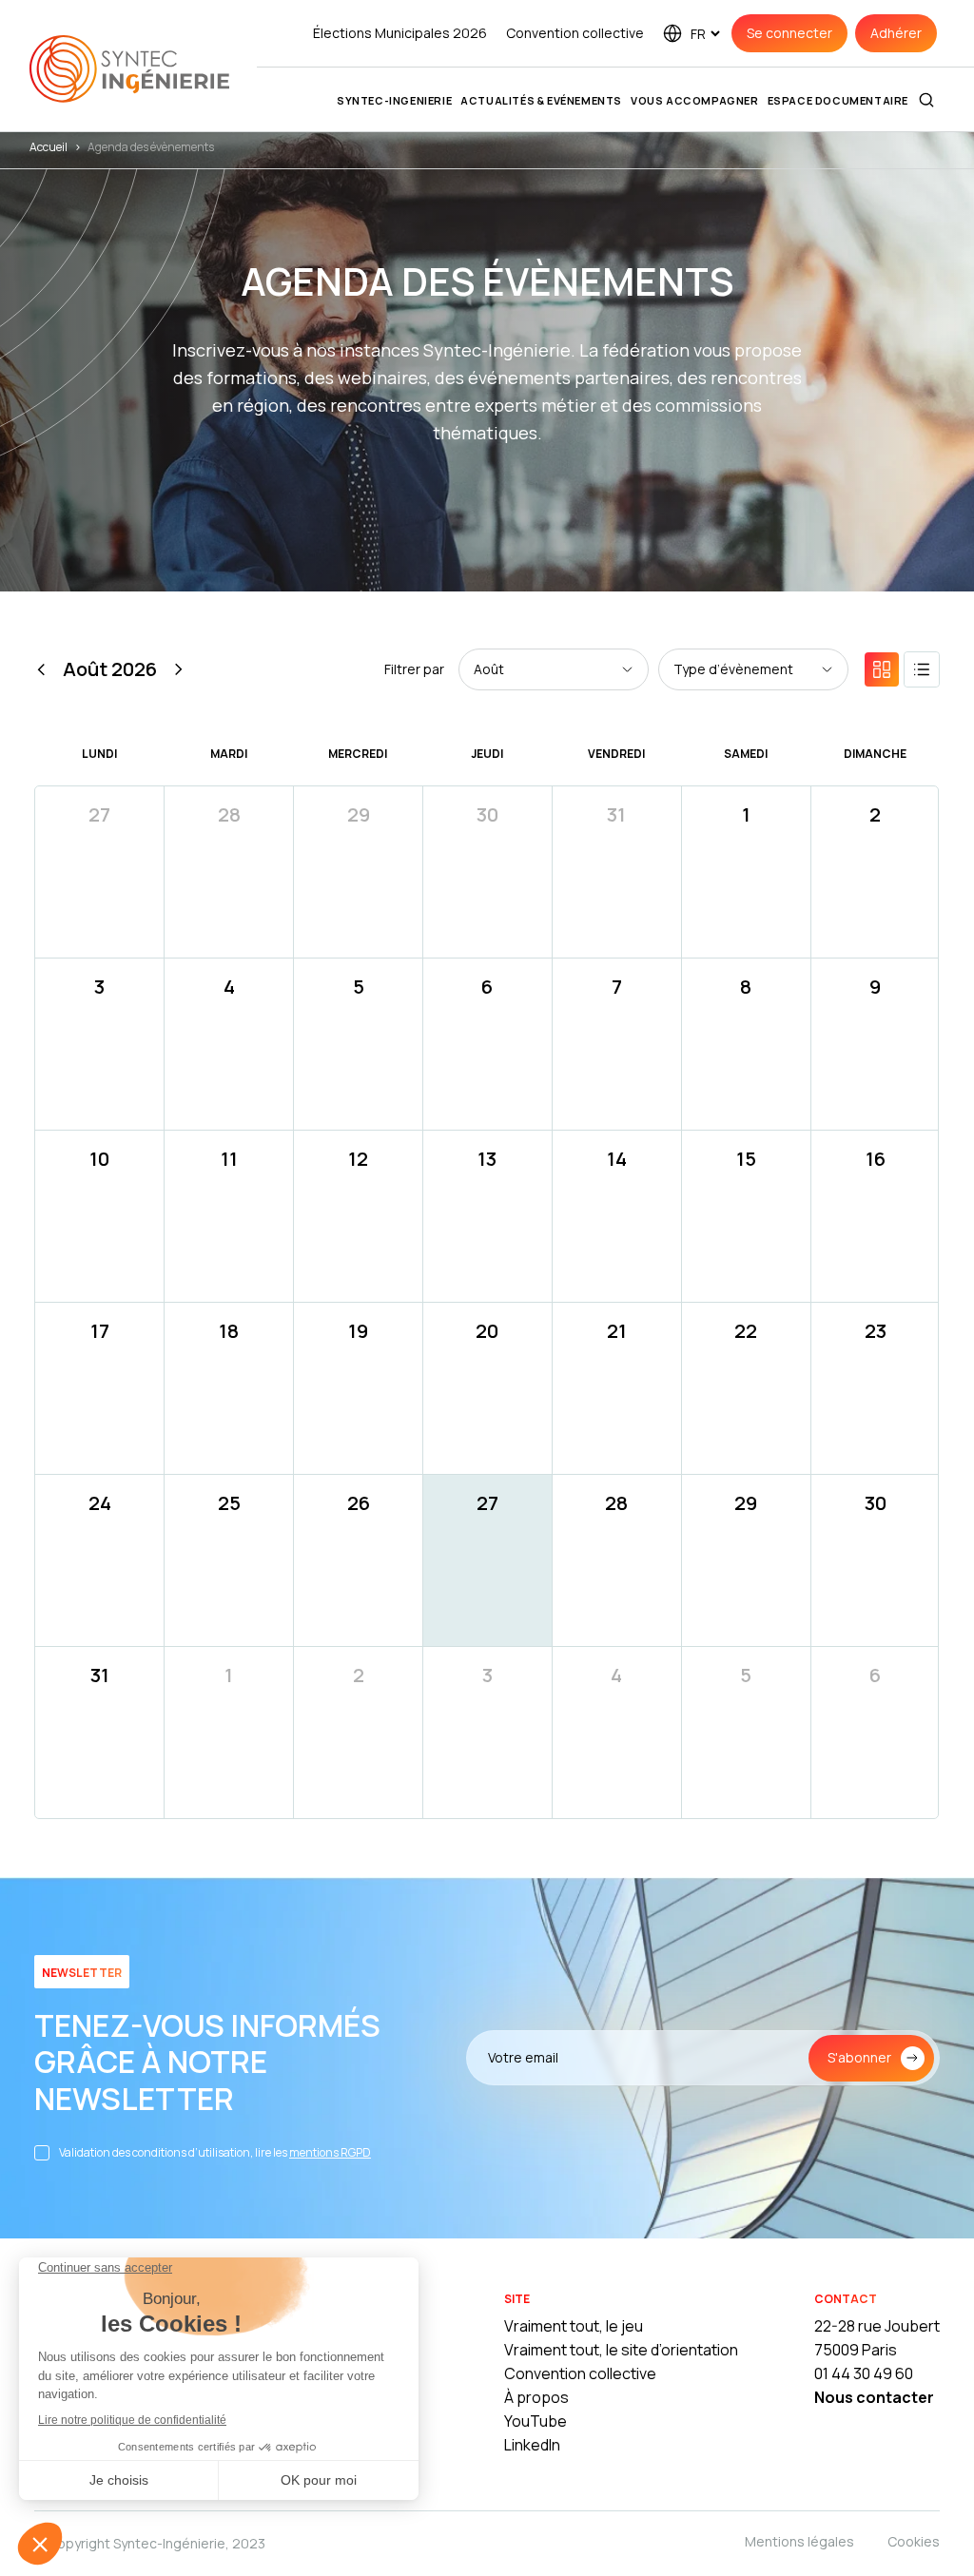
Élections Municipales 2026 (400, 33)
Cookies (914, 2541)
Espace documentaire (838, 100)
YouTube (536, 2421)
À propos (536, 2397)
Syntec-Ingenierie (394, 100)
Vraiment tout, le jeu (574, 2326)
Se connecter (789, 33)
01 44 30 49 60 (864, 2373)
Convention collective (575, 33)
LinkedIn (532, 2445)
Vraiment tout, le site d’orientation (621, 2350)
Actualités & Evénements (541, 100)
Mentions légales (799, 2541)
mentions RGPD (330, 2152)
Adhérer (896, 33)
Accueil (49, 147)
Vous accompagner (695, 100)
